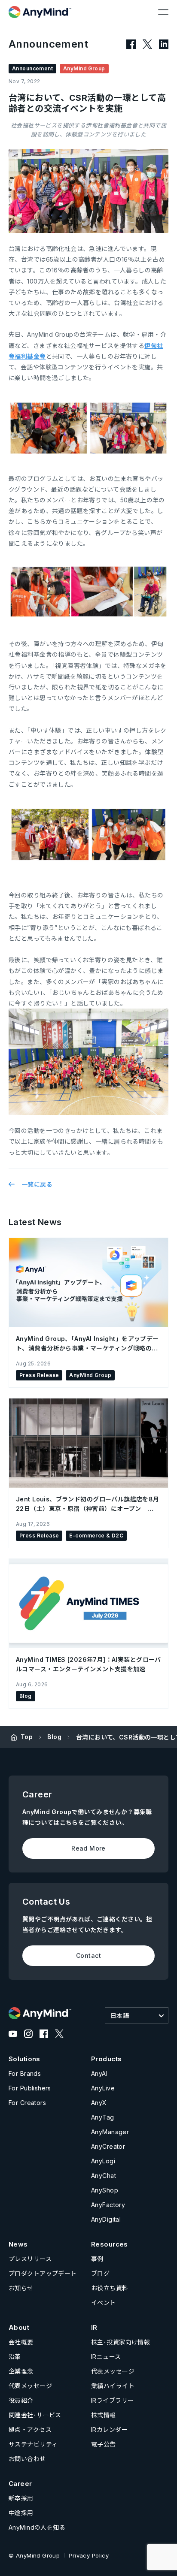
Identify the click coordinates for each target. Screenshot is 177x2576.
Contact (88, 1955)
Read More (88, 1848)
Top (27, 1737)
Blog (54, 1737)
